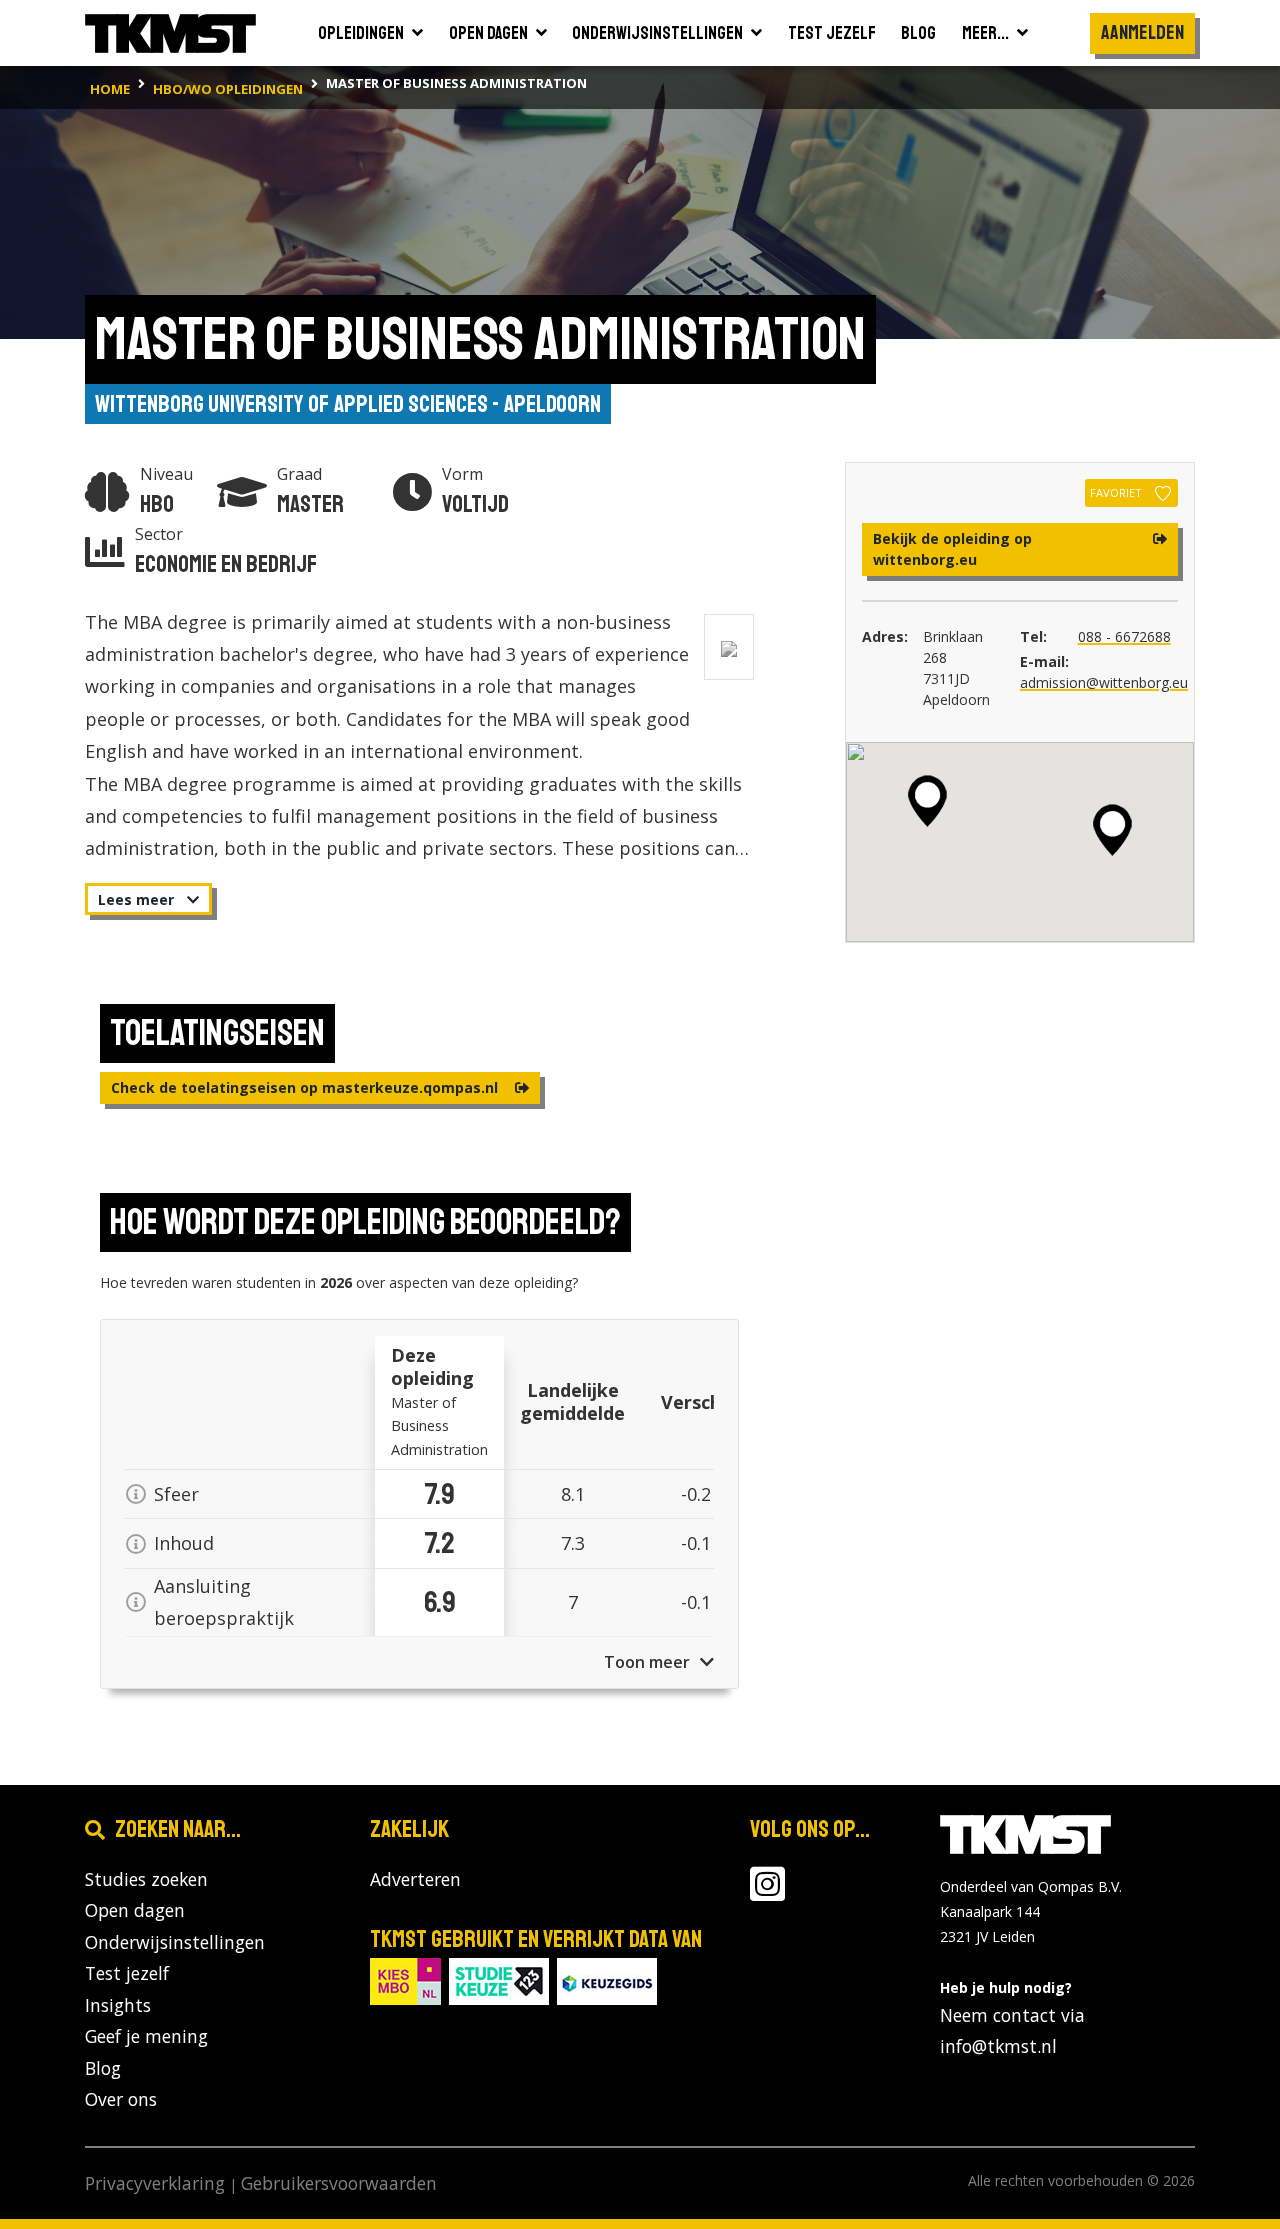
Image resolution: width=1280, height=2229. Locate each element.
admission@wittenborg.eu (1104, 682)
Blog (103, 2068)
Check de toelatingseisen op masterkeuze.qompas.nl (306, 1087)
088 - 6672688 (1124, 636)
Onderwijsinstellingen (175, 1942)
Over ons (121, 2099)
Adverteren (415, 1879)
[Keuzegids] (607, 1979)
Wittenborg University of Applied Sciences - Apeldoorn (348, 404)
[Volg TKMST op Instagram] (767, 1892)
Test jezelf (127, 1973)
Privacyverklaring (155, 2183)
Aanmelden (1142, 32)
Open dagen (135, 1910)
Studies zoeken (146, 1879)
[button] (1112, 830)
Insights (118, 2005)
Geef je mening (146, 2036)
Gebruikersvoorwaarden (339, 2183)
